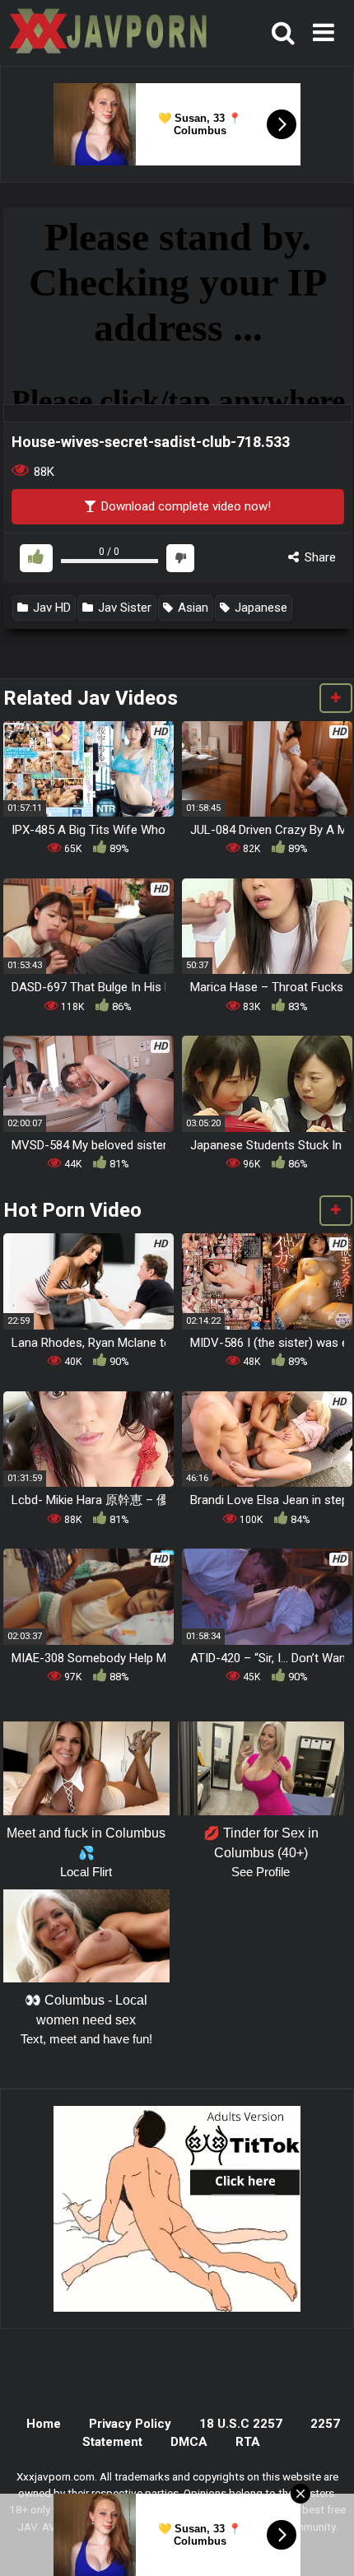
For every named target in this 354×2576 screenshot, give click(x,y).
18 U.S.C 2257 (241, 2424)
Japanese (259, 608)
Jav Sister (123, 608)
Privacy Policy (130, 2424)
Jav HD (50, 608)
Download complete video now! (184, 506)
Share (319, 557)
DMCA (189, 2442)
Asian (191, 608)
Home (44, 2424)
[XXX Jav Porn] (106, 33)
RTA (248, 2442)
